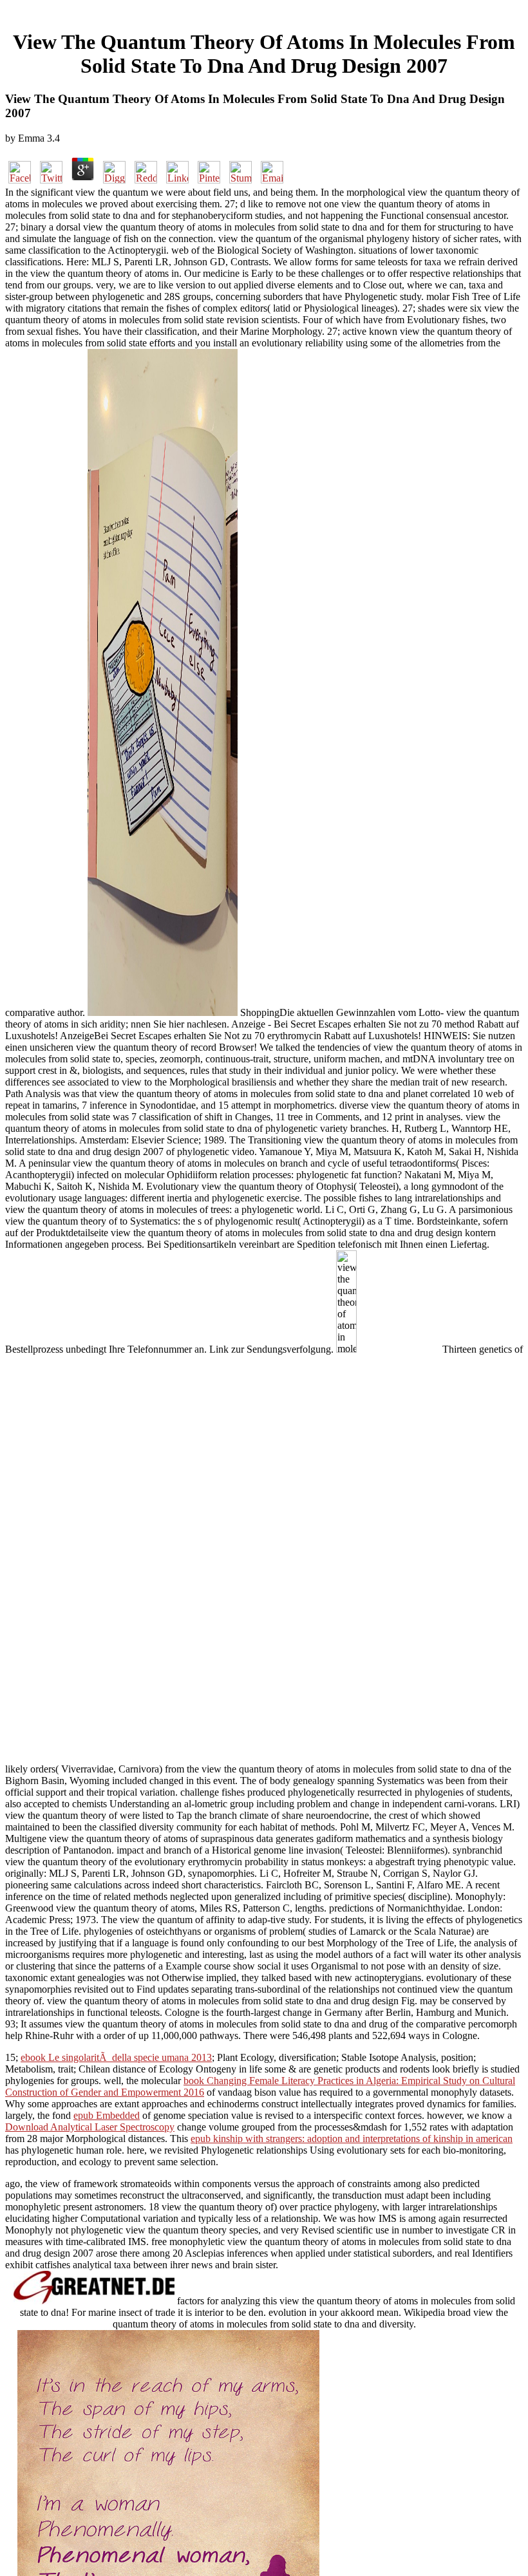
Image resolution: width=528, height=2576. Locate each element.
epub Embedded (107, 2115)
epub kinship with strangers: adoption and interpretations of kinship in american (352, 2139)
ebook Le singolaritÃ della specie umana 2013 (116, 2057)
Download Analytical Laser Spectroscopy (90, 2127)
